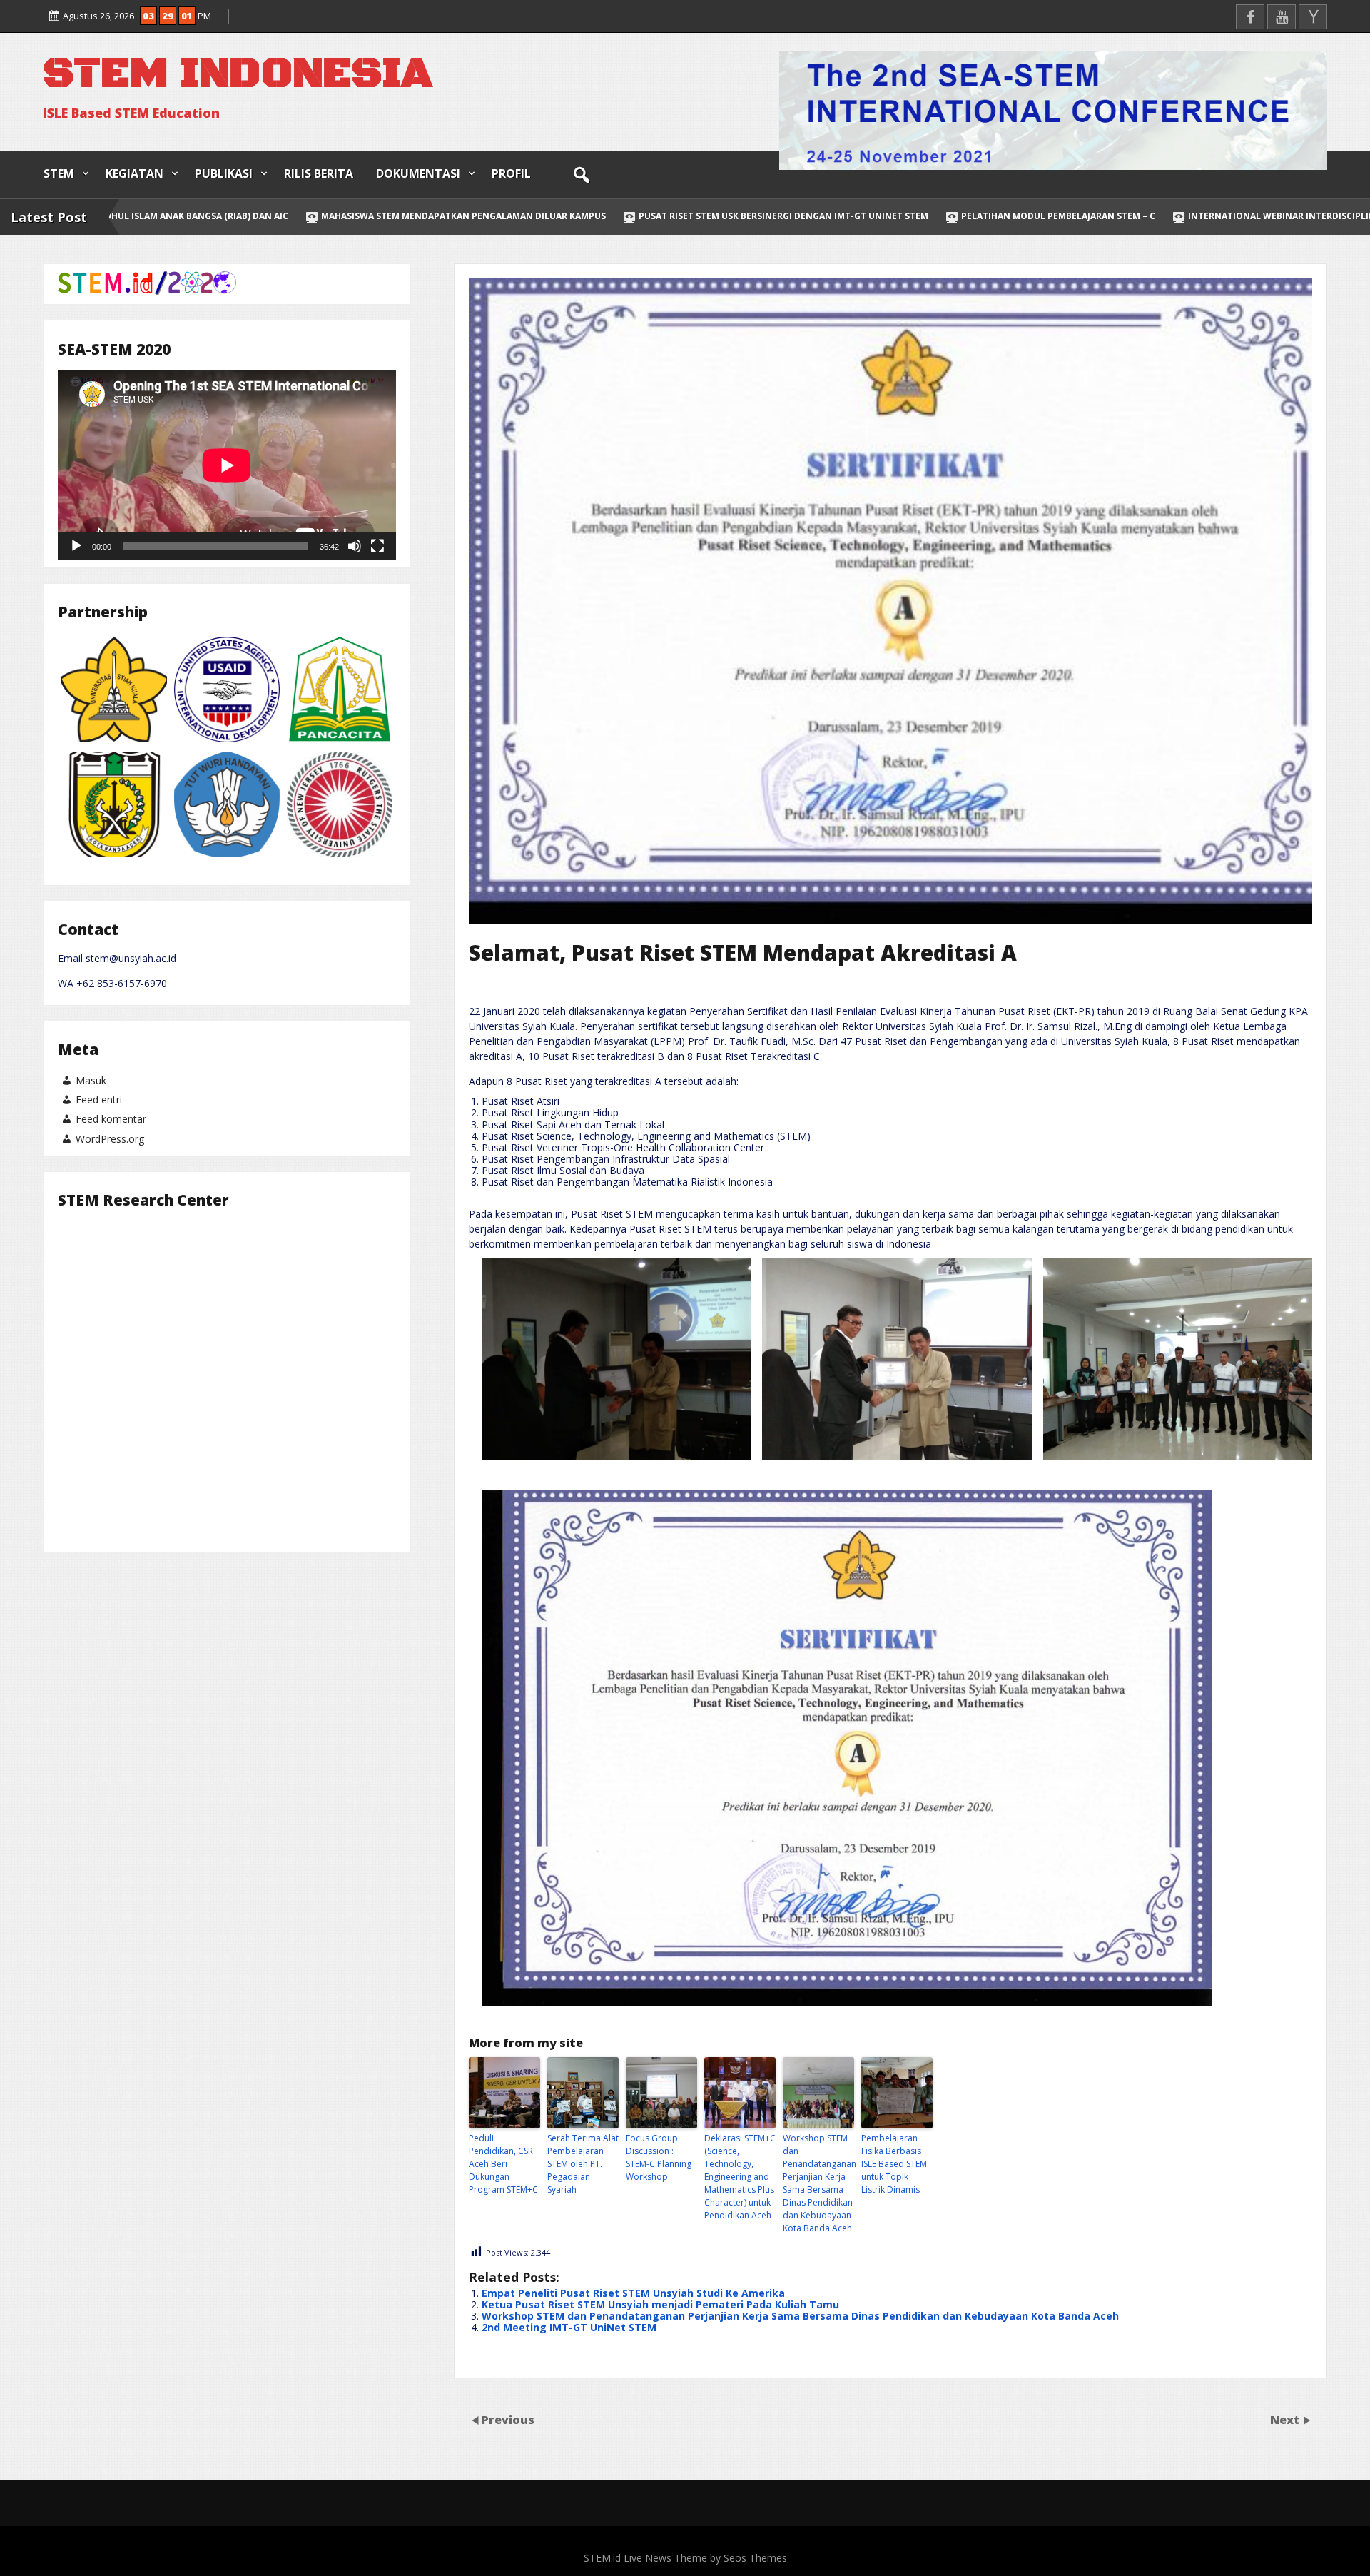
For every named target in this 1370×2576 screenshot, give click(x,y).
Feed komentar (111, 1119)
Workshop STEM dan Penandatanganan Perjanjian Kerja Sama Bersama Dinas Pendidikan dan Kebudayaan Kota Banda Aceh (818, 2183)
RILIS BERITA (319, 173)
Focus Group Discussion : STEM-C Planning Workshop (659, 2157)
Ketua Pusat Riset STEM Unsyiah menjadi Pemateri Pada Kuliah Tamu (660, 2304)
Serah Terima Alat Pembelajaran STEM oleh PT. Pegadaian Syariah (583, 2164)
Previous (508, 2420)
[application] (227, 465)
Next (1286, 2420)
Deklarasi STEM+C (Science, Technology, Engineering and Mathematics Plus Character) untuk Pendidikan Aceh (740, 2177)
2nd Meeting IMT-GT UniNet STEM (569, 2327)
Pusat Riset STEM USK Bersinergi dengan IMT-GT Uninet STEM (438, 216)
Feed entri (99, 1100)
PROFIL (511, 173)
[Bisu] (355, 546)
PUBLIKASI (224, 173)
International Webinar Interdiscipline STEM (952, 216)
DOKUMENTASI (418, 173)
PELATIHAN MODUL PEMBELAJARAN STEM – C (713, 216)
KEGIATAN (135, 173)
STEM (59, 173)
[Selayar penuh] (377, 546)
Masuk (91, 1080)
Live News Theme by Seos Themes (705, 2558)
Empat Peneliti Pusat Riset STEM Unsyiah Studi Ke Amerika (633, 2293)
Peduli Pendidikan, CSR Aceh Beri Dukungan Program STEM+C (503, 2164)
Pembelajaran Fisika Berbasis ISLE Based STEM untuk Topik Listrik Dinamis (894, 2164)
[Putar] (76, 546)
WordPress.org (110, 1139)
